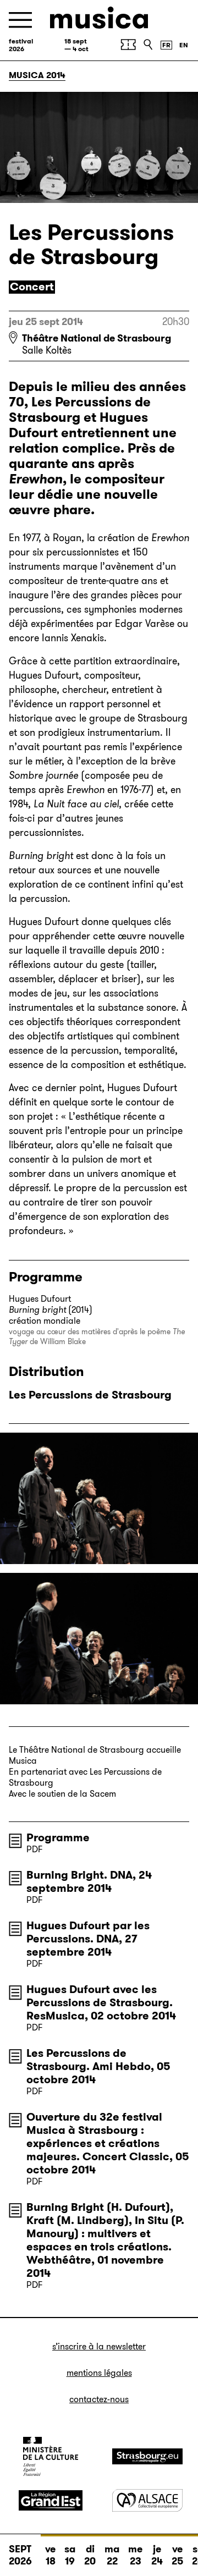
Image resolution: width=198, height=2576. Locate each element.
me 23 (135, 2555)
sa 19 (70, 2555)
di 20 (90, 2555)
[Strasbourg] (147, 2456)
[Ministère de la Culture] (51, 2456)
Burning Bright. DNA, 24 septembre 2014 (89, 1881)
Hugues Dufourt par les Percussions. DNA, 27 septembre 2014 (88, 1939)
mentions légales (99, 2373)
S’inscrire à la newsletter (99, 2346)
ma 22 (112, 2555)
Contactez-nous (99, 2399)
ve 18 (50, 2555)
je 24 (157, 2555)
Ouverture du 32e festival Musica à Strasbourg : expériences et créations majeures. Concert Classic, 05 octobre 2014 (108, 2143)
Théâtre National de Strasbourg (97, 338)
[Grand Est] (51, 2501)
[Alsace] (147, 2500)
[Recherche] (148, 45)
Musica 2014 (37, 75)
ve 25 (177, 2555)
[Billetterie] (128, 45)
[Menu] (20, 20)
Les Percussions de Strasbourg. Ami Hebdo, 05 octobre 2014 (98, 2066)
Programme (58, 1837)
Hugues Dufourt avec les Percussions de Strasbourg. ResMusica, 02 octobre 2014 (101, 2002)
